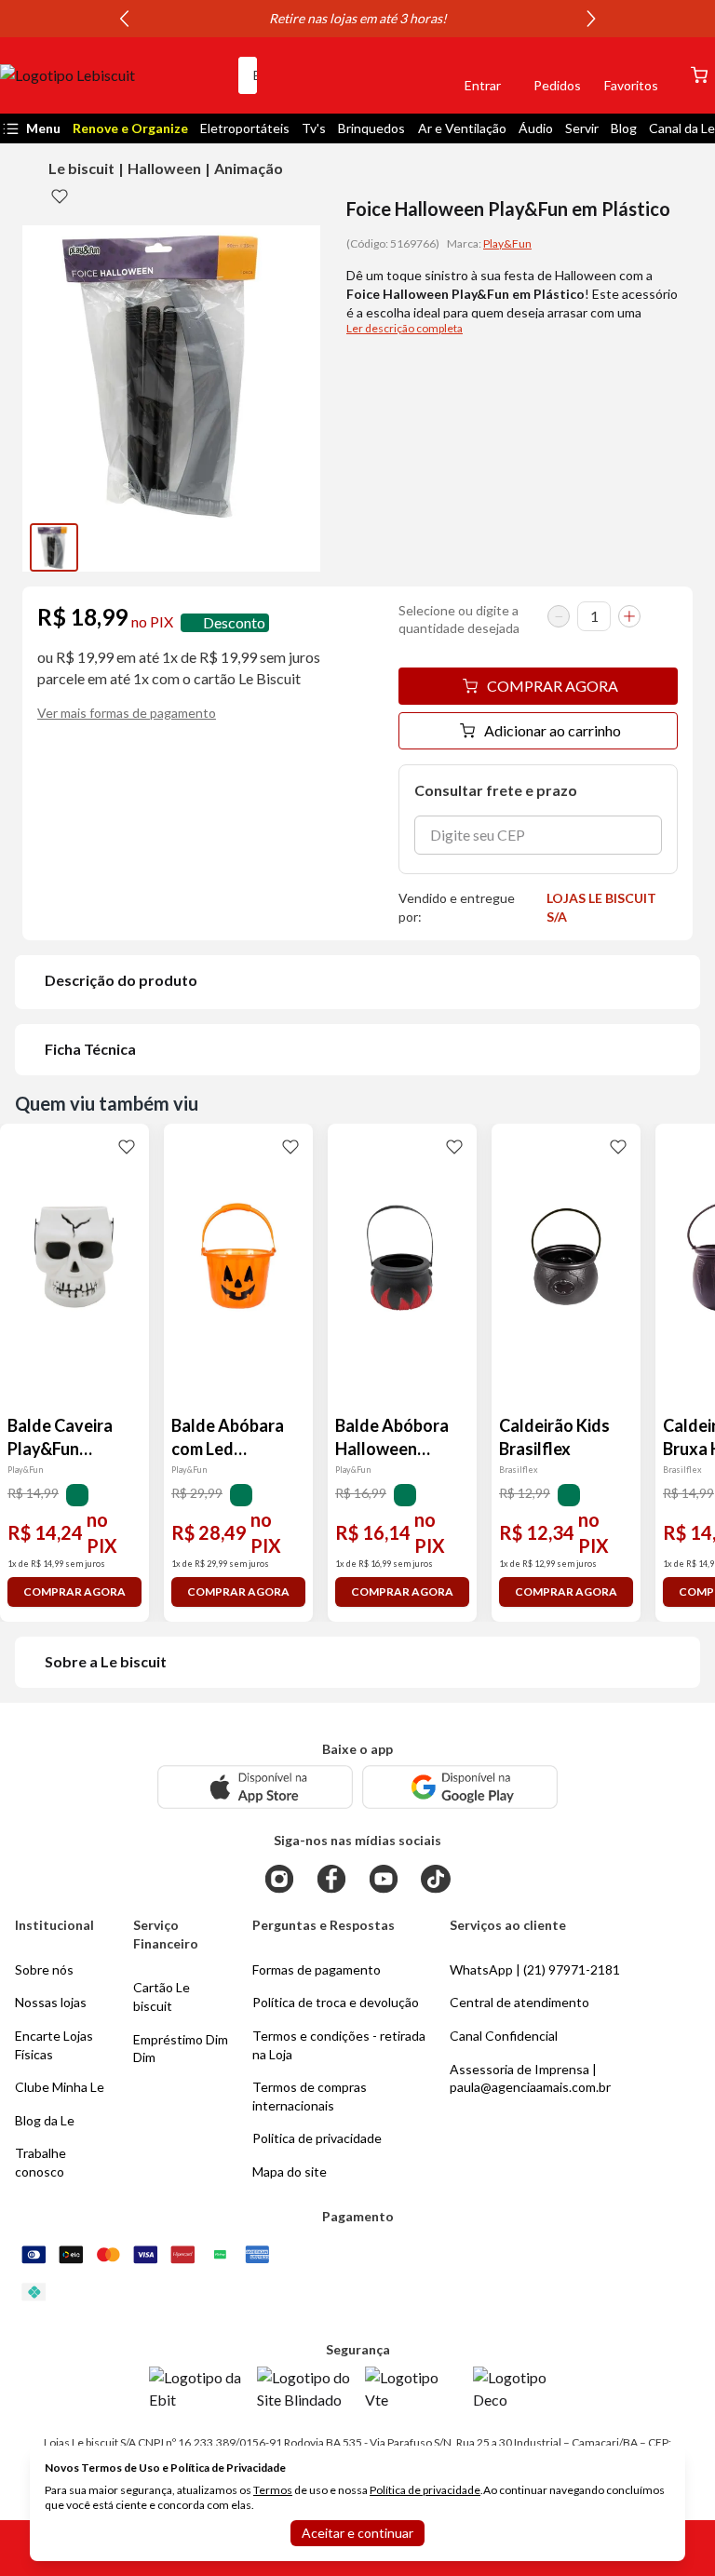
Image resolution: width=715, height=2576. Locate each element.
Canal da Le (682, 128)
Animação (249, 168)
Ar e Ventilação (462, 128)
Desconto (234, 622)
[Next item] (591, 19)
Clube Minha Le (60, 2087)
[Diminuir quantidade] (559, 616)
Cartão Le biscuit (162, 1996)
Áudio (536, 128)
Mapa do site (290, 2171)
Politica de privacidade (317, 2138)
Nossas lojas (51, 2002)
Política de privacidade (425, 2490)
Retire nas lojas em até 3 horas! (358, 18)
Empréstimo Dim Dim (181, 2049)
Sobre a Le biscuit (106, 1661)
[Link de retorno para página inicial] (112, 75)
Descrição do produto (121, 980)
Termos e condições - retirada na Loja (339, 2045)
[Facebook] (331, 1879)
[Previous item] (124, 19)
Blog (624, 128)
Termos (273, 2490)
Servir (582, 128)
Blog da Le (45, 2120)
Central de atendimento (519, 2002)
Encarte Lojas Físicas (54, 2045)
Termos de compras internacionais (310, 2096)
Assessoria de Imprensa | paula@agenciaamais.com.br (530, 2078)
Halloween (164, 168)
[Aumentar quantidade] (629, 616)
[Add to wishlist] (60, 196)
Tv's (314, 128)
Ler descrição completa (405, 328)
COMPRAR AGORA (553, 686)
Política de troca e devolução (336, 2002)
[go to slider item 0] (54, 547)
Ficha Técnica (90, 1049)
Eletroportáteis (245, 128)
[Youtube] (384, 1879)
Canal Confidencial (504, 2036)
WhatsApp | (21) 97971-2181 (535, 1969)
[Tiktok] (436, 1879)
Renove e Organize (130, 128)
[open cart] (699, 75)
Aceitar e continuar (357, 2533)
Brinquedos (371, 128)
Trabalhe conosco (40, 2162)
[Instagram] (279, 1879)
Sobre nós (44, 1969)
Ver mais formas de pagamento (127, 713)
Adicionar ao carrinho (553, 730)
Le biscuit (81, 168)
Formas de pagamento (317, 1969)
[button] (419, 75)
